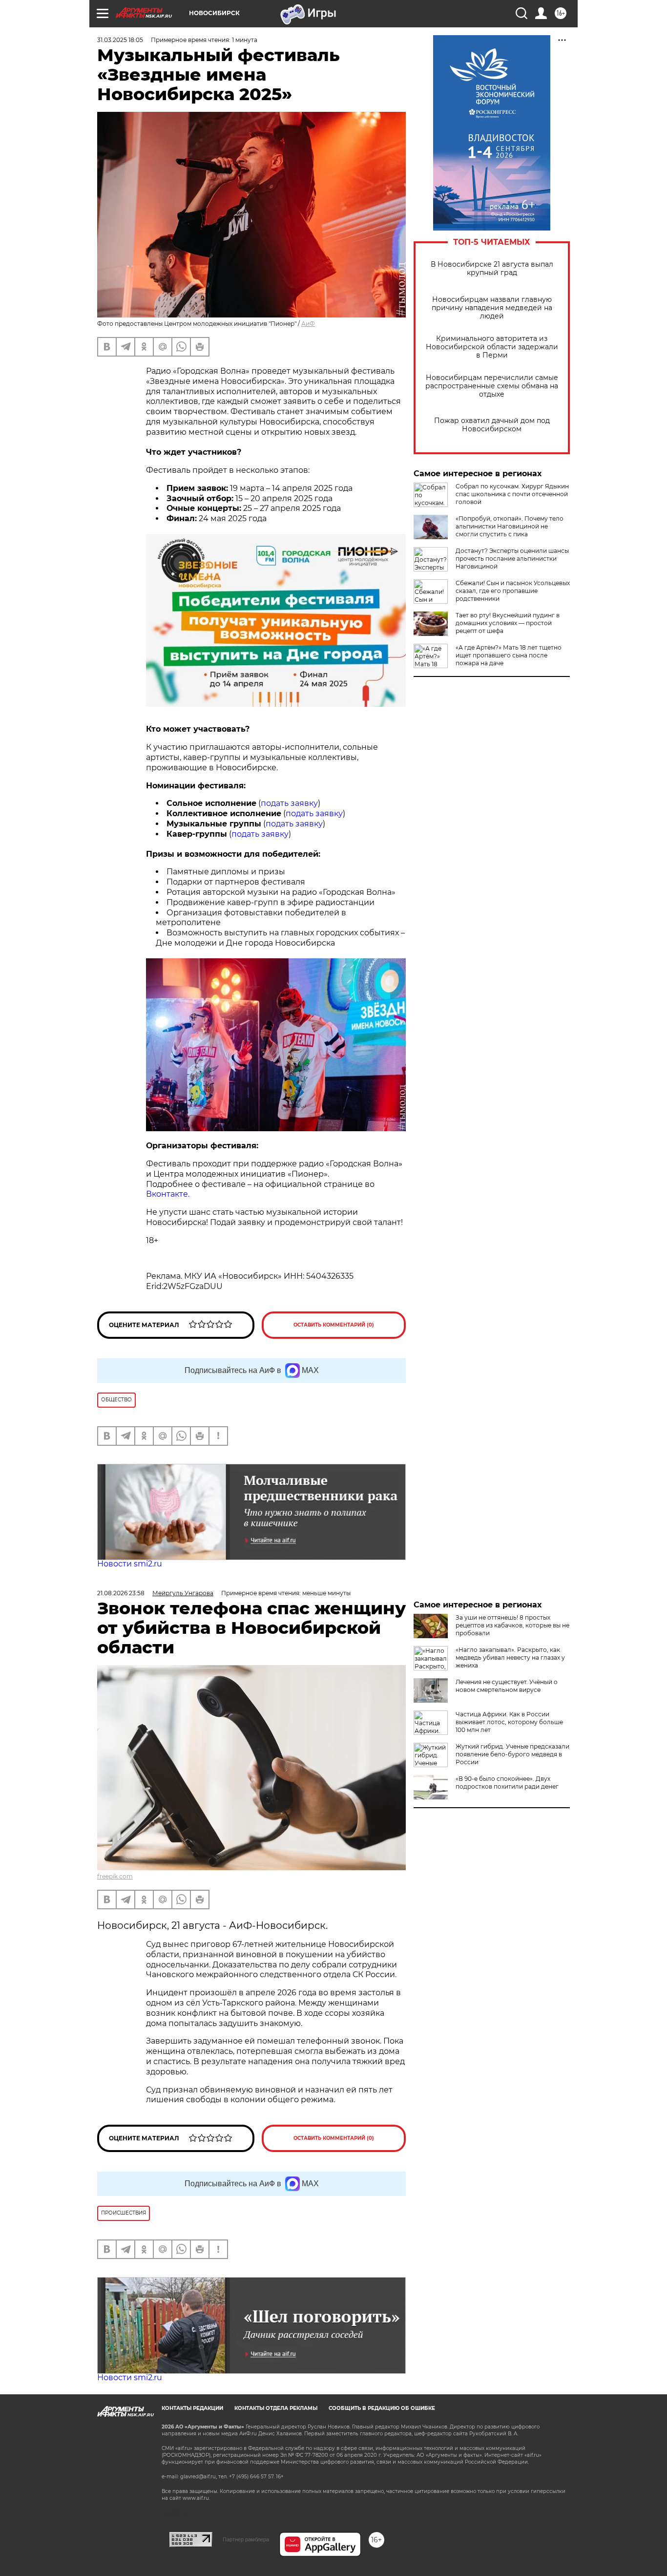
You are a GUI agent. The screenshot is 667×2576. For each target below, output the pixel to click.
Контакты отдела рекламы (276, 2408)
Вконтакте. (168, 1194)
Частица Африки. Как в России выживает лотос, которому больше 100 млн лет (509, 1722)
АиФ (308, 324)
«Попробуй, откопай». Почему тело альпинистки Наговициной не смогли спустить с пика (510, 526)
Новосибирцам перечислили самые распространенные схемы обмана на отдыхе (492, 386)
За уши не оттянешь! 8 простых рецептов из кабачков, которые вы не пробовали (512, 1625)
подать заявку (289, 803)
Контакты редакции (192, 2408)
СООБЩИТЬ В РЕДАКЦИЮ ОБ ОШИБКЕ (382, 2408)
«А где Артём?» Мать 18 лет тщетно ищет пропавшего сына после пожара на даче (509, 655)
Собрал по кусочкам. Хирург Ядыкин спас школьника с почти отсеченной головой (512, 494)
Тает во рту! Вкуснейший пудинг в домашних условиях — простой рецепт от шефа (508, 623)
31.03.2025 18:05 (120, 40)
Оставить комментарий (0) (334, 1325)
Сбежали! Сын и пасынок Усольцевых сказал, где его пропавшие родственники (513, 591)
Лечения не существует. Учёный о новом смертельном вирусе (507, 1686)
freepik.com (115, 1876)
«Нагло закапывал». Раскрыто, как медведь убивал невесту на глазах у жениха (510, 1658)
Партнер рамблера (246, 2539)
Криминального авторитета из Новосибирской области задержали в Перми (492, 347)
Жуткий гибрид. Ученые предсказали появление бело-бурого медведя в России (512, 1754)
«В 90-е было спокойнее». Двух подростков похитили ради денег (507, 1783)
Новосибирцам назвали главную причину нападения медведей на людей (492, 308)
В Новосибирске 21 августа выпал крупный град (492, 269)
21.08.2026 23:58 (121, 1593)
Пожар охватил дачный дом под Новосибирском (492, 425)
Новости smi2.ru (130, 1564)
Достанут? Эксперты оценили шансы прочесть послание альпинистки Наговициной (512, 559)
